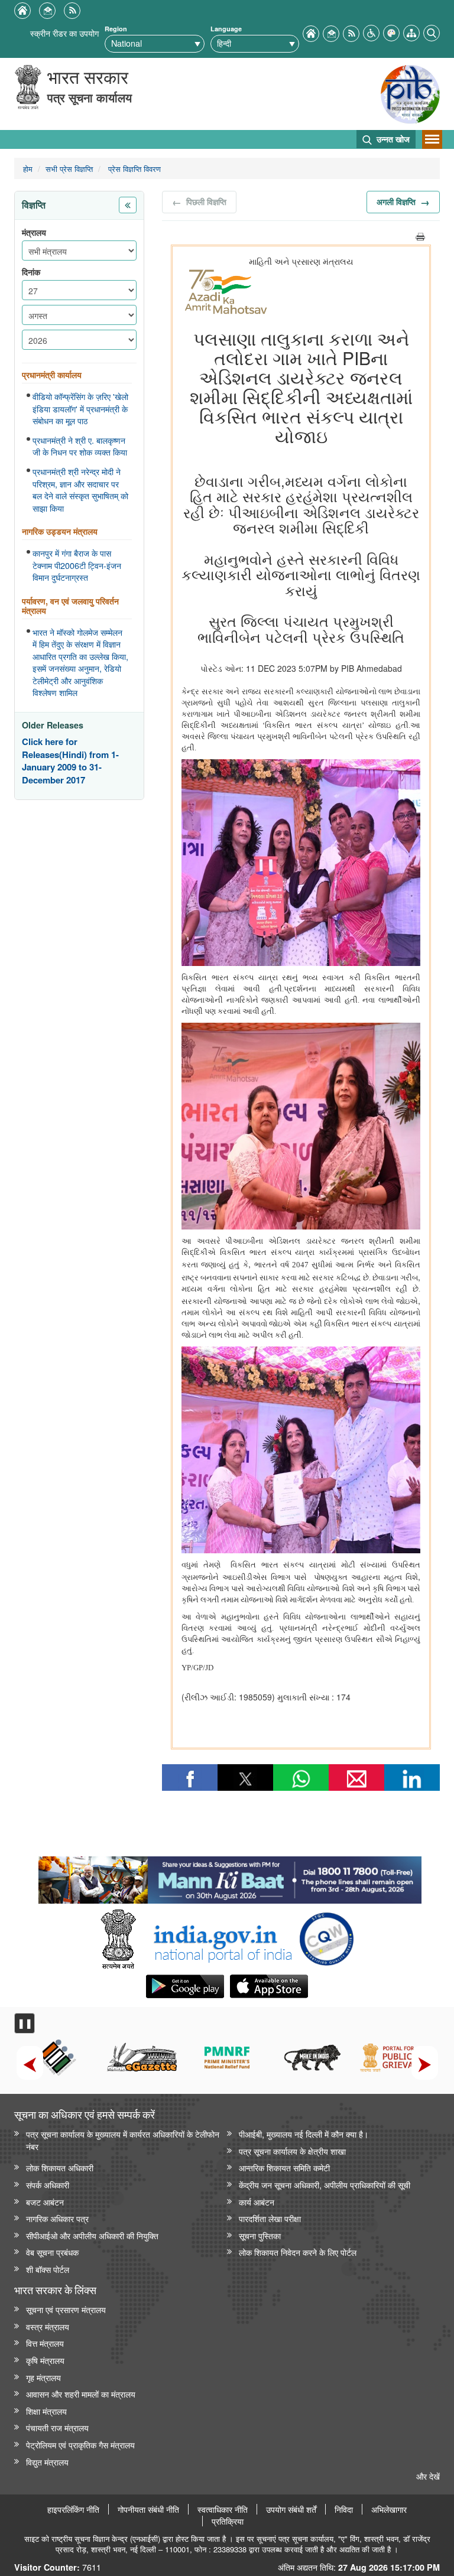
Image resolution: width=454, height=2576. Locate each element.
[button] (371, 32)
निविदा (344, 2509)
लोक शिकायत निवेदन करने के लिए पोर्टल (298, 2252)
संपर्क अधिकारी (48, 2185)
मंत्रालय (34, 232)
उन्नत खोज (392, 139)
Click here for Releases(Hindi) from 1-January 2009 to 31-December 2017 (70, 761)
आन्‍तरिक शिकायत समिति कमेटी (284, 2167)
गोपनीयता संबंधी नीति (148, 2509)
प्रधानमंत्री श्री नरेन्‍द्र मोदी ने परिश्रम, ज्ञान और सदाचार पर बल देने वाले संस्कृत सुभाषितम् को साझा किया (80, 490)
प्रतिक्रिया (228, 2521)
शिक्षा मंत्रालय (46, 2411)
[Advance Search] (432, 32)
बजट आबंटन (45, 2202)
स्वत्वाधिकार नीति (223, 2509)
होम (28, 169)
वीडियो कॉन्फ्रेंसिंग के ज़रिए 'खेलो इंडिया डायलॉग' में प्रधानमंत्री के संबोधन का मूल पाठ (80, 409)
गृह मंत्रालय (43, 2377)
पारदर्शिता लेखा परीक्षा (270, 2218)
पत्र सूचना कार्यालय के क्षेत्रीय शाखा (292, 2151)
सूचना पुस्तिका (260, 2235)
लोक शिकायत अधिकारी (60, 2167)
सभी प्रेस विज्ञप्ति (69, 169)
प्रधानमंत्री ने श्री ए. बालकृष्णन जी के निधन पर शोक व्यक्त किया (80, 446)
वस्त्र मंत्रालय (48, 2326)
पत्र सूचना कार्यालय (90, 97)
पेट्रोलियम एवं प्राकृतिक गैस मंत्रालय (80, 2445)
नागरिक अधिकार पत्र (57, 2218)
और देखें (428, 2476)
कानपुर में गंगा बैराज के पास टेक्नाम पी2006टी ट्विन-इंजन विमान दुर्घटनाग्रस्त (77, 565)
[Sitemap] (411, 32)
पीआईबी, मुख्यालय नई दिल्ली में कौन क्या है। (304, 2134)
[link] (230, 1877)
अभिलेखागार (389, 2509)
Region (116, 29)
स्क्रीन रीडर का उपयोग (64, 33)
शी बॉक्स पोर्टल (48, 2269)
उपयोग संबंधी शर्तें (291, 2509)
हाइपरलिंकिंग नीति (73, 2509)
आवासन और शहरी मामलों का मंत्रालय (81, 2394)
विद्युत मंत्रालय (47, 2462)
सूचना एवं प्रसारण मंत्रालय (66, 2309)
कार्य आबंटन (257, 2202)
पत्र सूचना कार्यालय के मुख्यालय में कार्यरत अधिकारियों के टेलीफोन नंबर (123, 2140)
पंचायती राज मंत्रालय (57, 2427)
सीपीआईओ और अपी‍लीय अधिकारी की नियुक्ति (92, 2235)
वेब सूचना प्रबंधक (52, 2252)
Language (226, 29)
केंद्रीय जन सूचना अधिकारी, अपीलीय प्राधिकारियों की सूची (325, 2185)
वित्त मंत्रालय (45, 2343)
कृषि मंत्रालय (45, 2360)
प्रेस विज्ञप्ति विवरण (133, 169)
